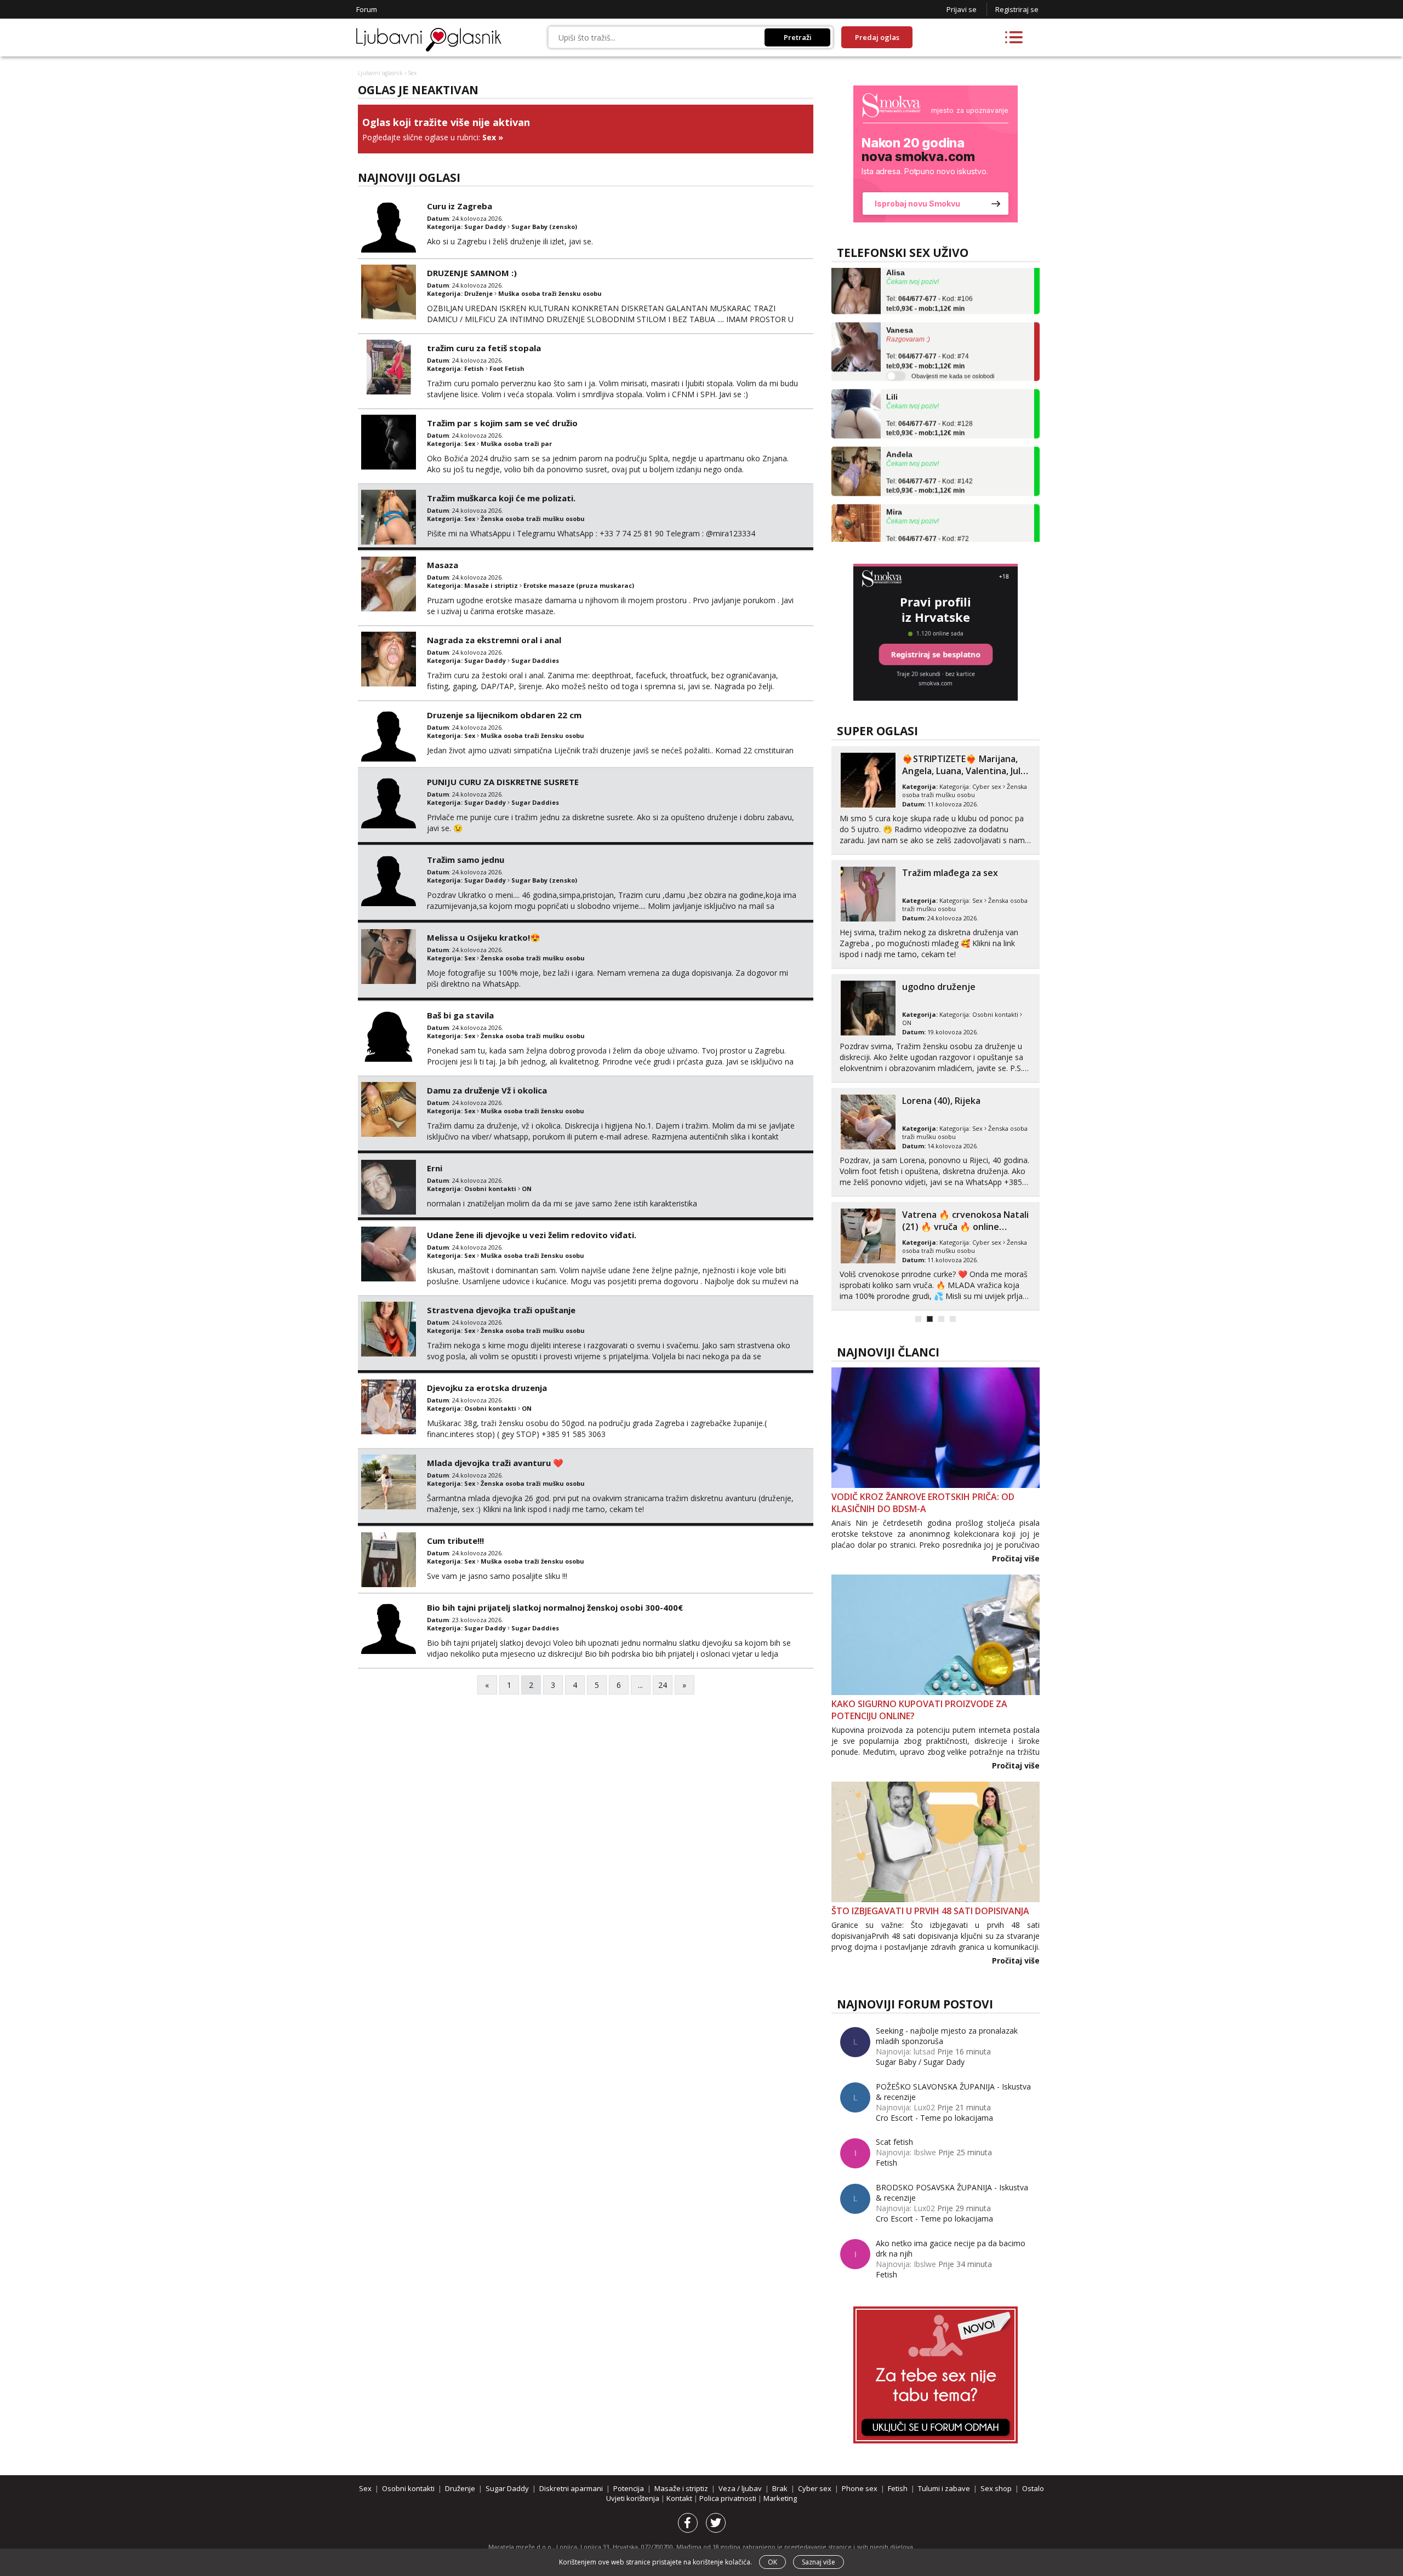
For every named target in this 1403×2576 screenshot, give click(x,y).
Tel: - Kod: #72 (928, 512)
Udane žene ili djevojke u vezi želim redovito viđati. (532, 1235)
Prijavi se (962, 9)
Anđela (899, 423)
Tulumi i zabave (944, 2488)
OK (772, 2562)
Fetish (474, 368)
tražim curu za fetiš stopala (484, 348)
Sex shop (996, 2488)
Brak (780, 2488)
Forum (367, 9)
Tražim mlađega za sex (950, 873)
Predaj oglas (877, 37)
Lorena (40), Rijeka (941, 1101)
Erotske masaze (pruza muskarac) (579, 585)
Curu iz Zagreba (460, 206)
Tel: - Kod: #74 (928, 330)
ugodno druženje (939, 987)
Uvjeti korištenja (634, 2498)
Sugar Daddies (535, 660)
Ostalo (1033, 2488)
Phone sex (860, 2488)
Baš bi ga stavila (460, 1015)
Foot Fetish (507, 368)
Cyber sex (987, 786)
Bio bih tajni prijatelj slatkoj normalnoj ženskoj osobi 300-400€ (555, 1607)
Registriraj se (1017, 9)
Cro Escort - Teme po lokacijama (934, 2118)
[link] (936, 154)
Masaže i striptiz (491, 585)
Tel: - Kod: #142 (929, 455)
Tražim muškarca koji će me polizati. (501, 498)
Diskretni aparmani (571, 2488)
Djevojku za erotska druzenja (487, 1388)
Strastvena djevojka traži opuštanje (501, 1310)
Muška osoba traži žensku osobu (550, 293)
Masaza (443, 565)
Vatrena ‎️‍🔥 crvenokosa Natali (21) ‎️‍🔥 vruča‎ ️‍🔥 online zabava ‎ (965, 1227)
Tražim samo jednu (466, 860)
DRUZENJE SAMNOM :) (472, 273)
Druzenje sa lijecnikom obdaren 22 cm (504, 715)
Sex (489, 137)
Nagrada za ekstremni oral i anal (494, 640)
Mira (894, 480)
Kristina (901, 538)
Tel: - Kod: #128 (929, 397)
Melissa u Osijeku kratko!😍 (484, 937)
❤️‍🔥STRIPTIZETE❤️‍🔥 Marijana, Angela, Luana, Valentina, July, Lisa (965, 771)
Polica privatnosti (729, 2498)
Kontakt (680, 2498)
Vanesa (900, 299)
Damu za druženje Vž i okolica (487, 1090)
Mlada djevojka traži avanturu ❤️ (495, 1463)
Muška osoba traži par (516, 443)
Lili (892, 365)
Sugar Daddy (485, 227)
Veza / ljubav (740, 2488)
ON (527, 1189)
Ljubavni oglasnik (380, 73)
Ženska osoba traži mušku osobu (533, 519)
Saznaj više (819, 2562)
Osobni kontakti (490, 1189)
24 (663, 1685)
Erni (435, 1168)
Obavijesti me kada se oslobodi (953, 345)
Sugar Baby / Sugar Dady (920, 2062)
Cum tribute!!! (455, 1541)
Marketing (780, 2498)
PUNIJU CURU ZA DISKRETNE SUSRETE (503, 782)
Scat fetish (894, 2142)
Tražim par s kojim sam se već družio (502, 423)
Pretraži (798, 37)
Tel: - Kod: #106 (929, 272)
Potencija (629, 2488)
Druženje (478, 293)
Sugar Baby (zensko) (544, 227)
